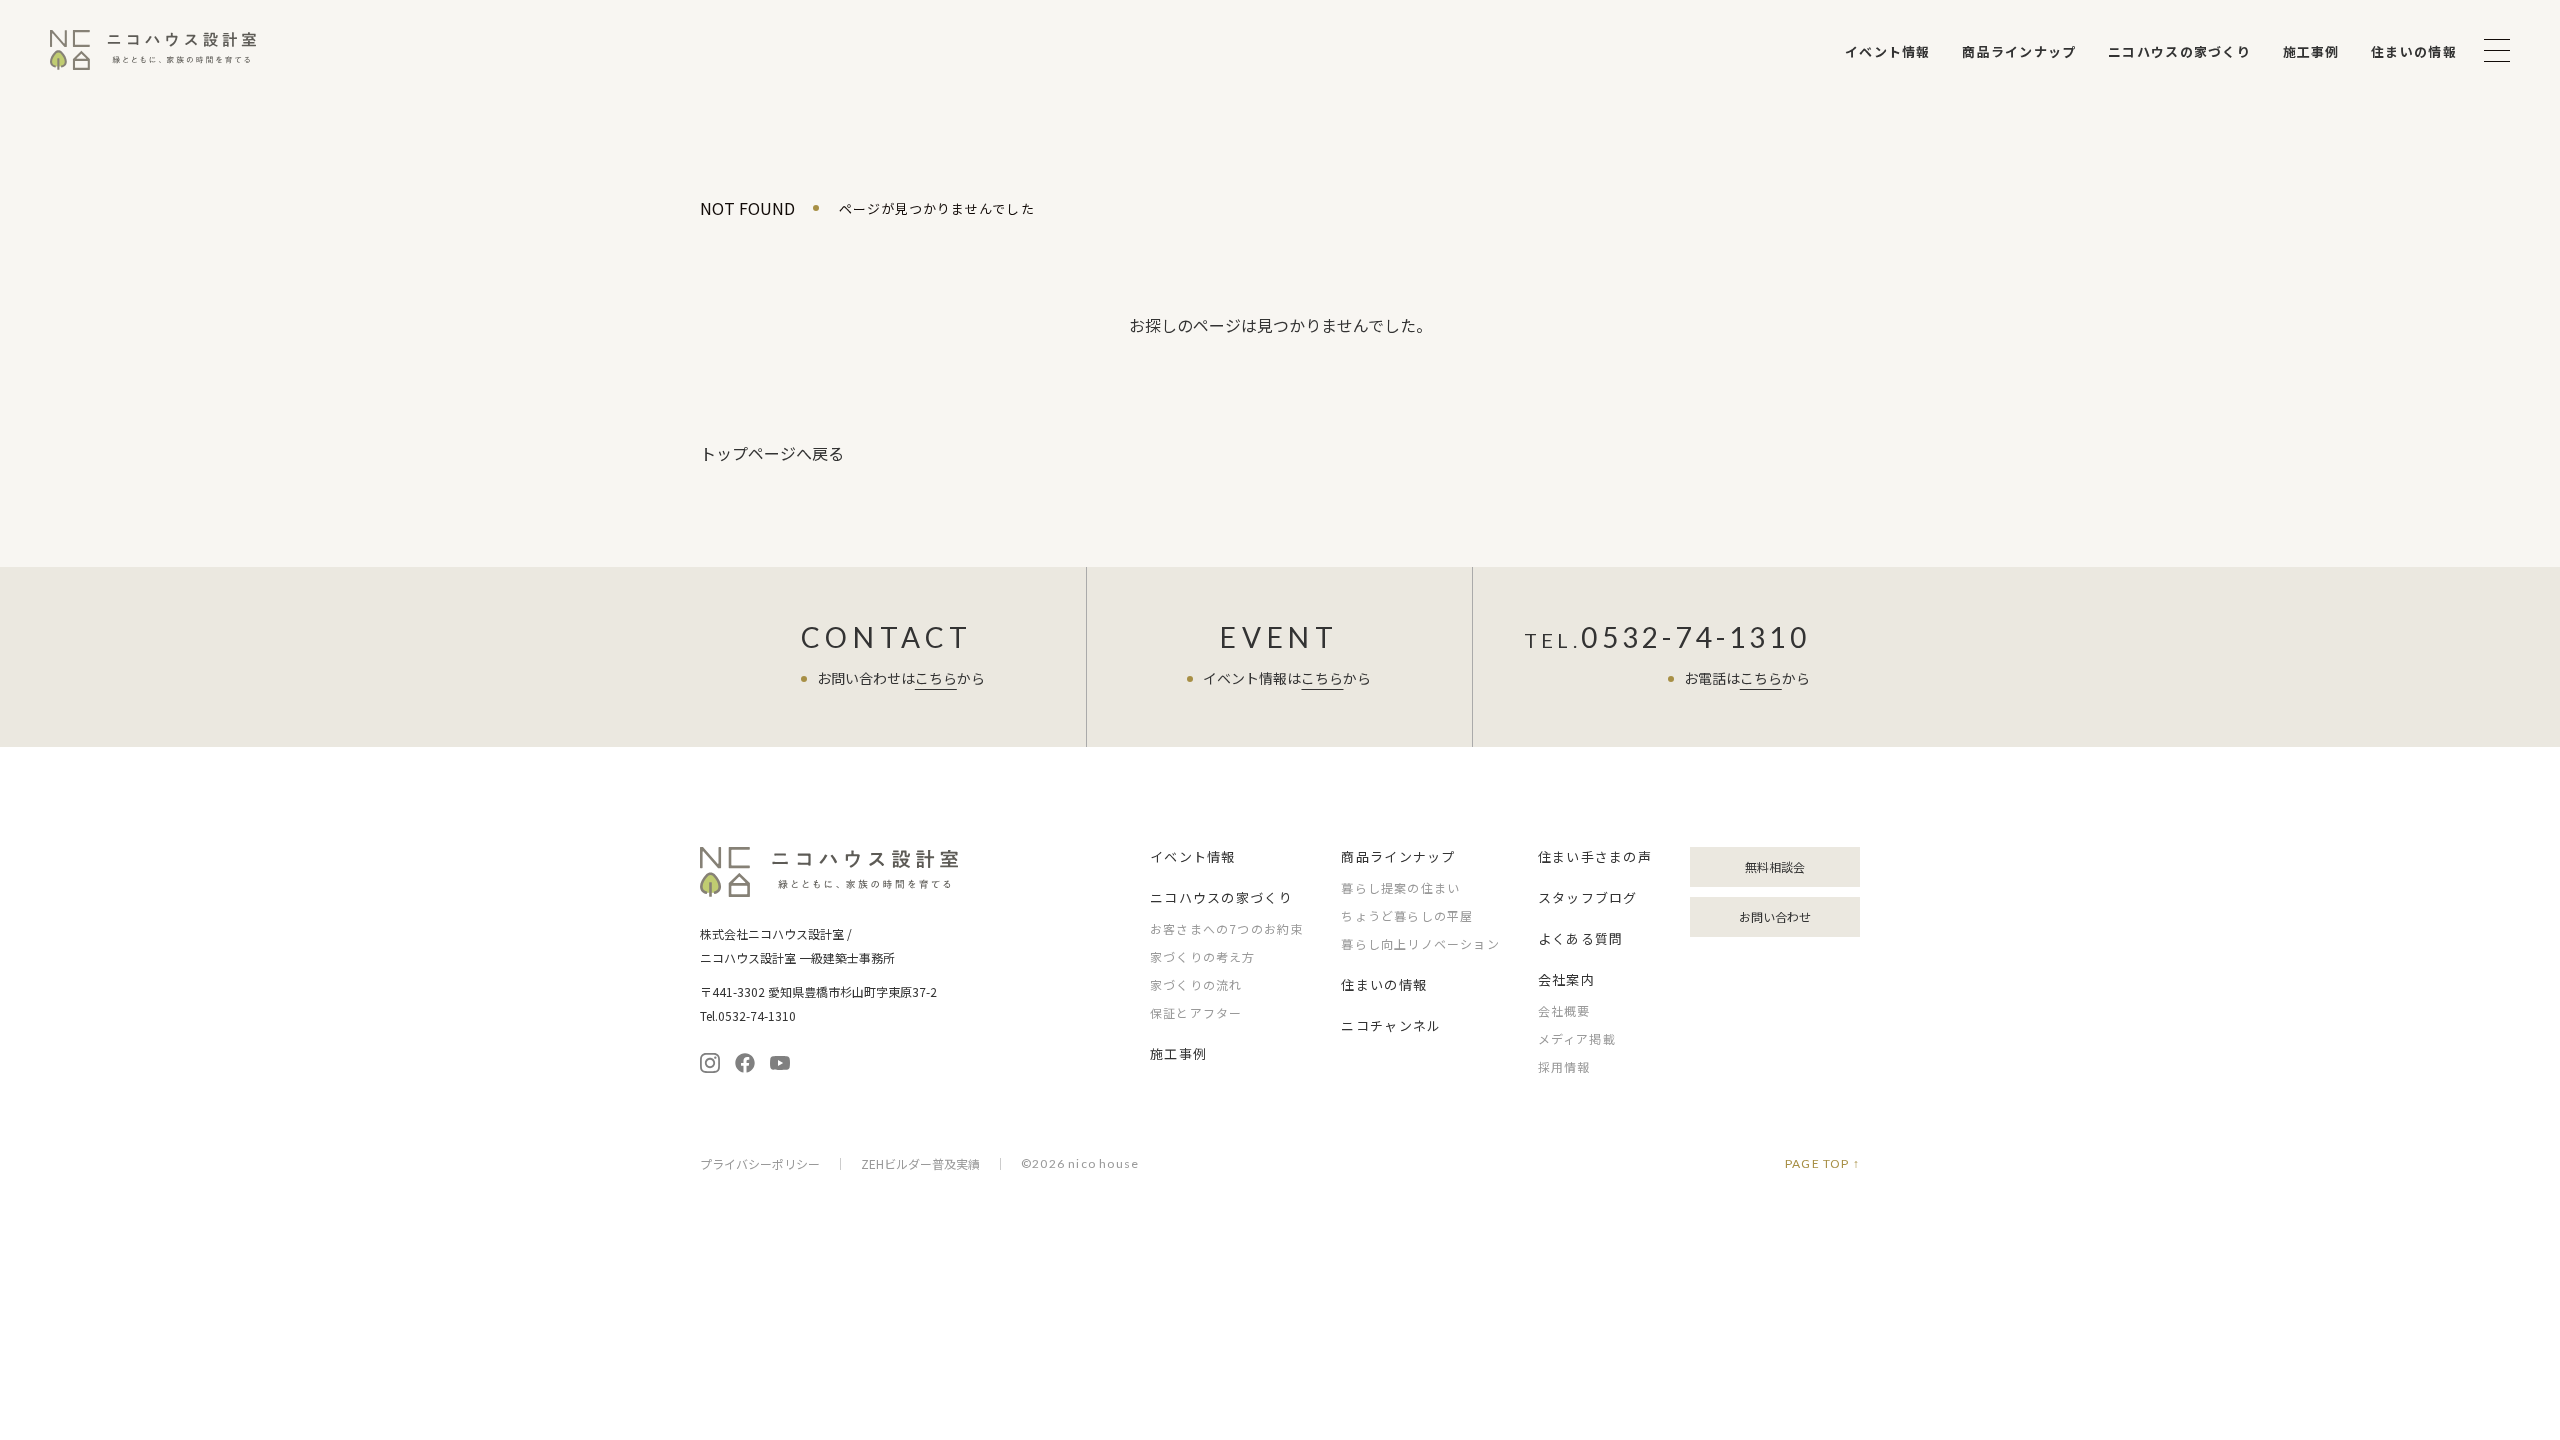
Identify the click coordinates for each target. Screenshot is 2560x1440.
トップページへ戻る (772, 453)
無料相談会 (1775, 866)
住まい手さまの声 (1595, 856)
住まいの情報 (2414, 51)
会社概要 (1564, 1010)
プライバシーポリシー (760, 1164)
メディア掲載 (1577, 1038)
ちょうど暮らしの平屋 (1407, 915)
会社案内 (1566, 979)
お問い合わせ (1775, 916)
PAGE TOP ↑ (1822, 1164)
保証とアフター (1196, 1012)
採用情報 (1564, 1066)
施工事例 (2311, 51)
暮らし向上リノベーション (1420, 943)
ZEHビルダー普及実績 (920, 1164)
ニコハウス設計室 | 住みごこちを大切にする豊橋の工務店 (153, 50)
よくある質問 (1581, 938)
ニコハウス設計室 (830, 872)
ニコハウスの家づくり (2179, 51)
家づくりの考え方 (1203, 956)
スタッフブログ (1588, 897)
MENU (2497, 50)
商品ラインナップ (2019, 51)
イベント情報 (1888, 51)
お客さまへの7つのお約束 (1226, 928)
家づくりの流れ (1196, 984)
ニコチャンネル (1391, 1025)
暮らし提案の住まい (1400, 887)
